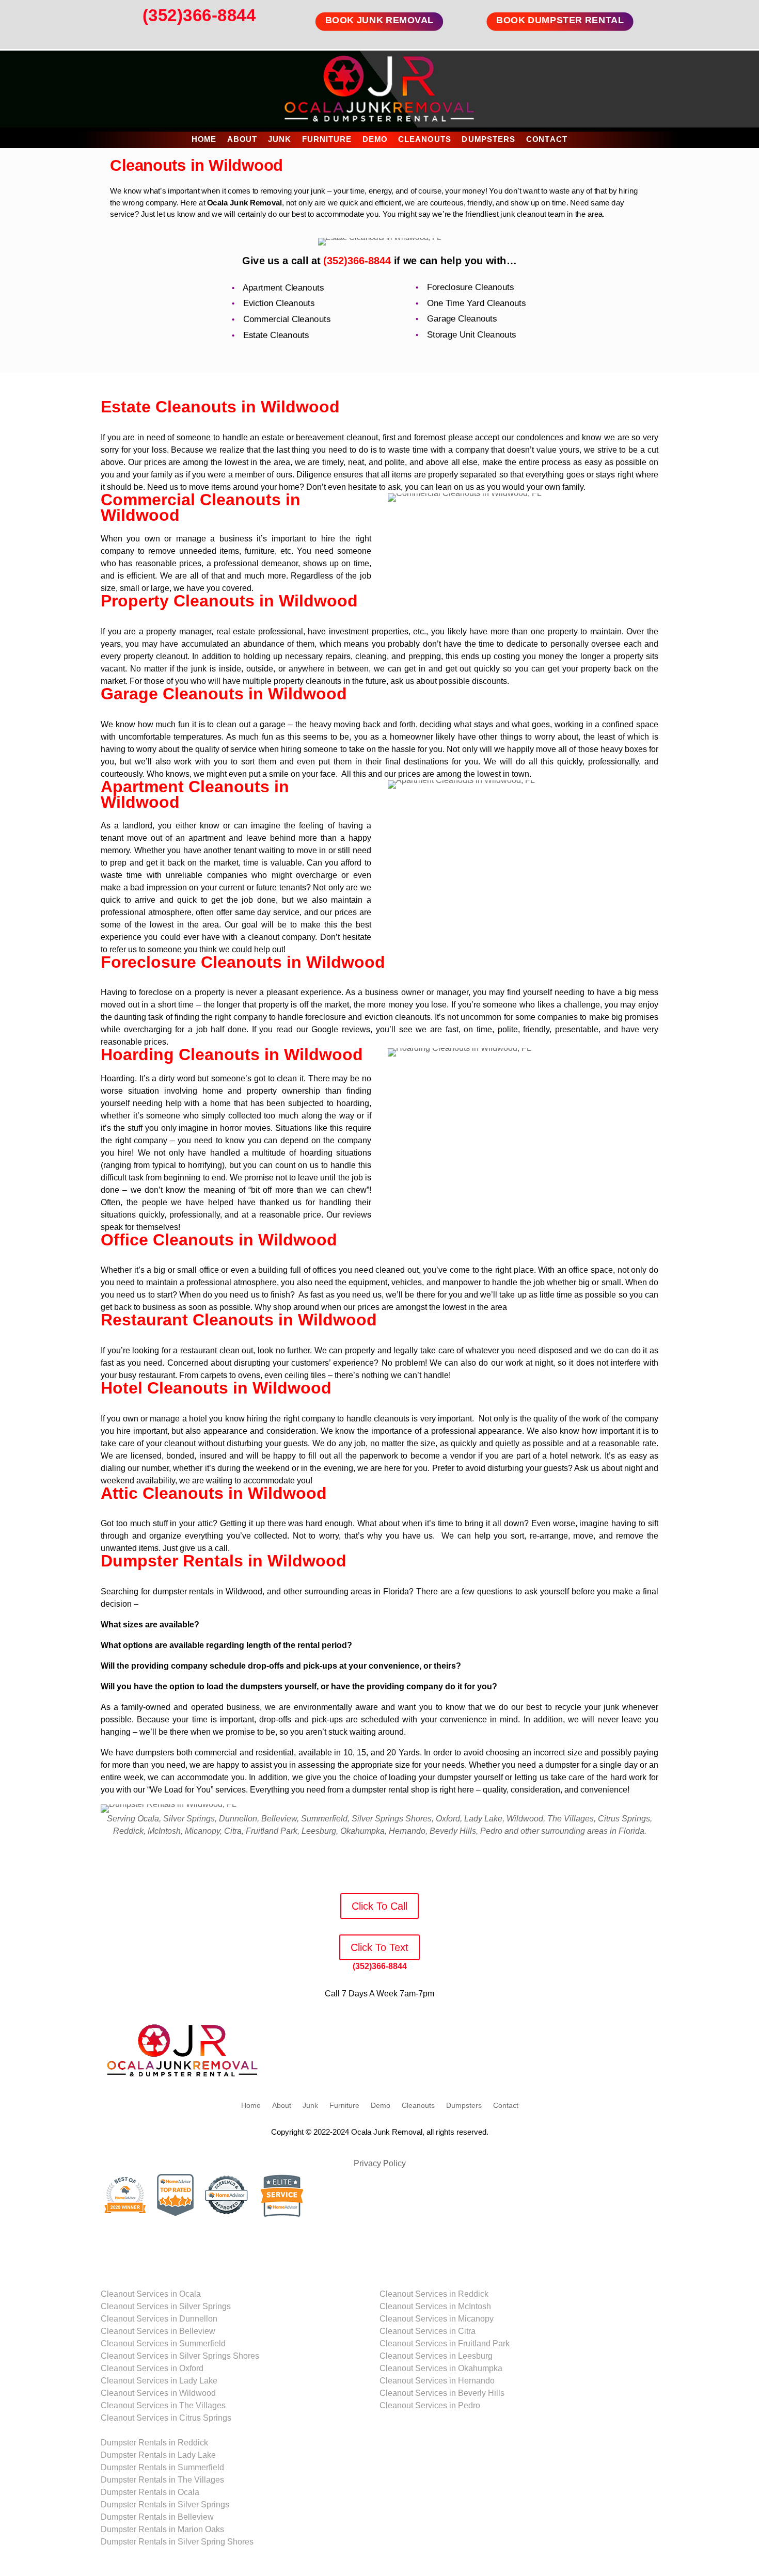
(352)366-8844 (199, 15)
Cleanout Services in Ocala (151, 2294)
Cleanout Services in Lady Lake (159, 2381)
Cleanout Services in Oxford (152, 2368)
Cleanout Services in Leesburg (436, 2356)
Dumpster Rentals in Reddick (154, 2443)
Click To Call (379, 1906)
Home (204, 140)
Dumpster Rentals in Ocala (150, 2492)
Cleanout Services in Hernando (437, 2381)
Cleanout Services (135, 2282)
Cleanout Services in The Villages (163, 2405)
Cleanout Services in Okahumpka (441, 2368)
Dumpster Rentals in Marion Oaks (162, 2529)
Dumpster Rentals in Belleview (157, 2517)
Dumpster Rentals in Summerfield (162, 2467)
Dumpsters (488, 140)
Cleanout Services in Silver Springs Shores (180, 2356)
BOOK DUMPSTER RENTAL (560, 20)
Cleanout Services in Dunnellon (159, 2319)
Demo (375, 140)
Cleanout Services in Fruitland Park (445, 2343)
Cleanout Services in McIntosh (435, 2306)
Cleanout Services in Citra (428, 2331)
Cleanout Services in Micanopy (437, 2319)
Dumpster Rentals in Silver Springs (165, 2505)
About (242, 140)
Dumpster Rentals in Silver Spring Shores (177, 2542)
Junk (280, 140)
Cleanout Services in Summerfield (163, 2343)
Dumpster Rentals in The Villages (162, 2480)
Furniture (327, 140)
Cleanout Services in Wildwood (158, 2393)
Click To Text (379, 1947)
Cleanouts (425, 140)
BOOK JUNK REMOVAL (379, 20)
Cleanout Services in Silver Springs (166, 2306)
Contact (547, 140)
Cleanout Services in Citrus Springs (166, 2418)
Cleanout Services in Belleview (158, 2331)
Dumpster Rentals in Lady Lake (158, 2455)
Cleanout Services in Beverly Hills (442, 2393)
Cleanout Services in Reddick (434, 2294)
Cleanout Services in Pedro (430, 2405)
